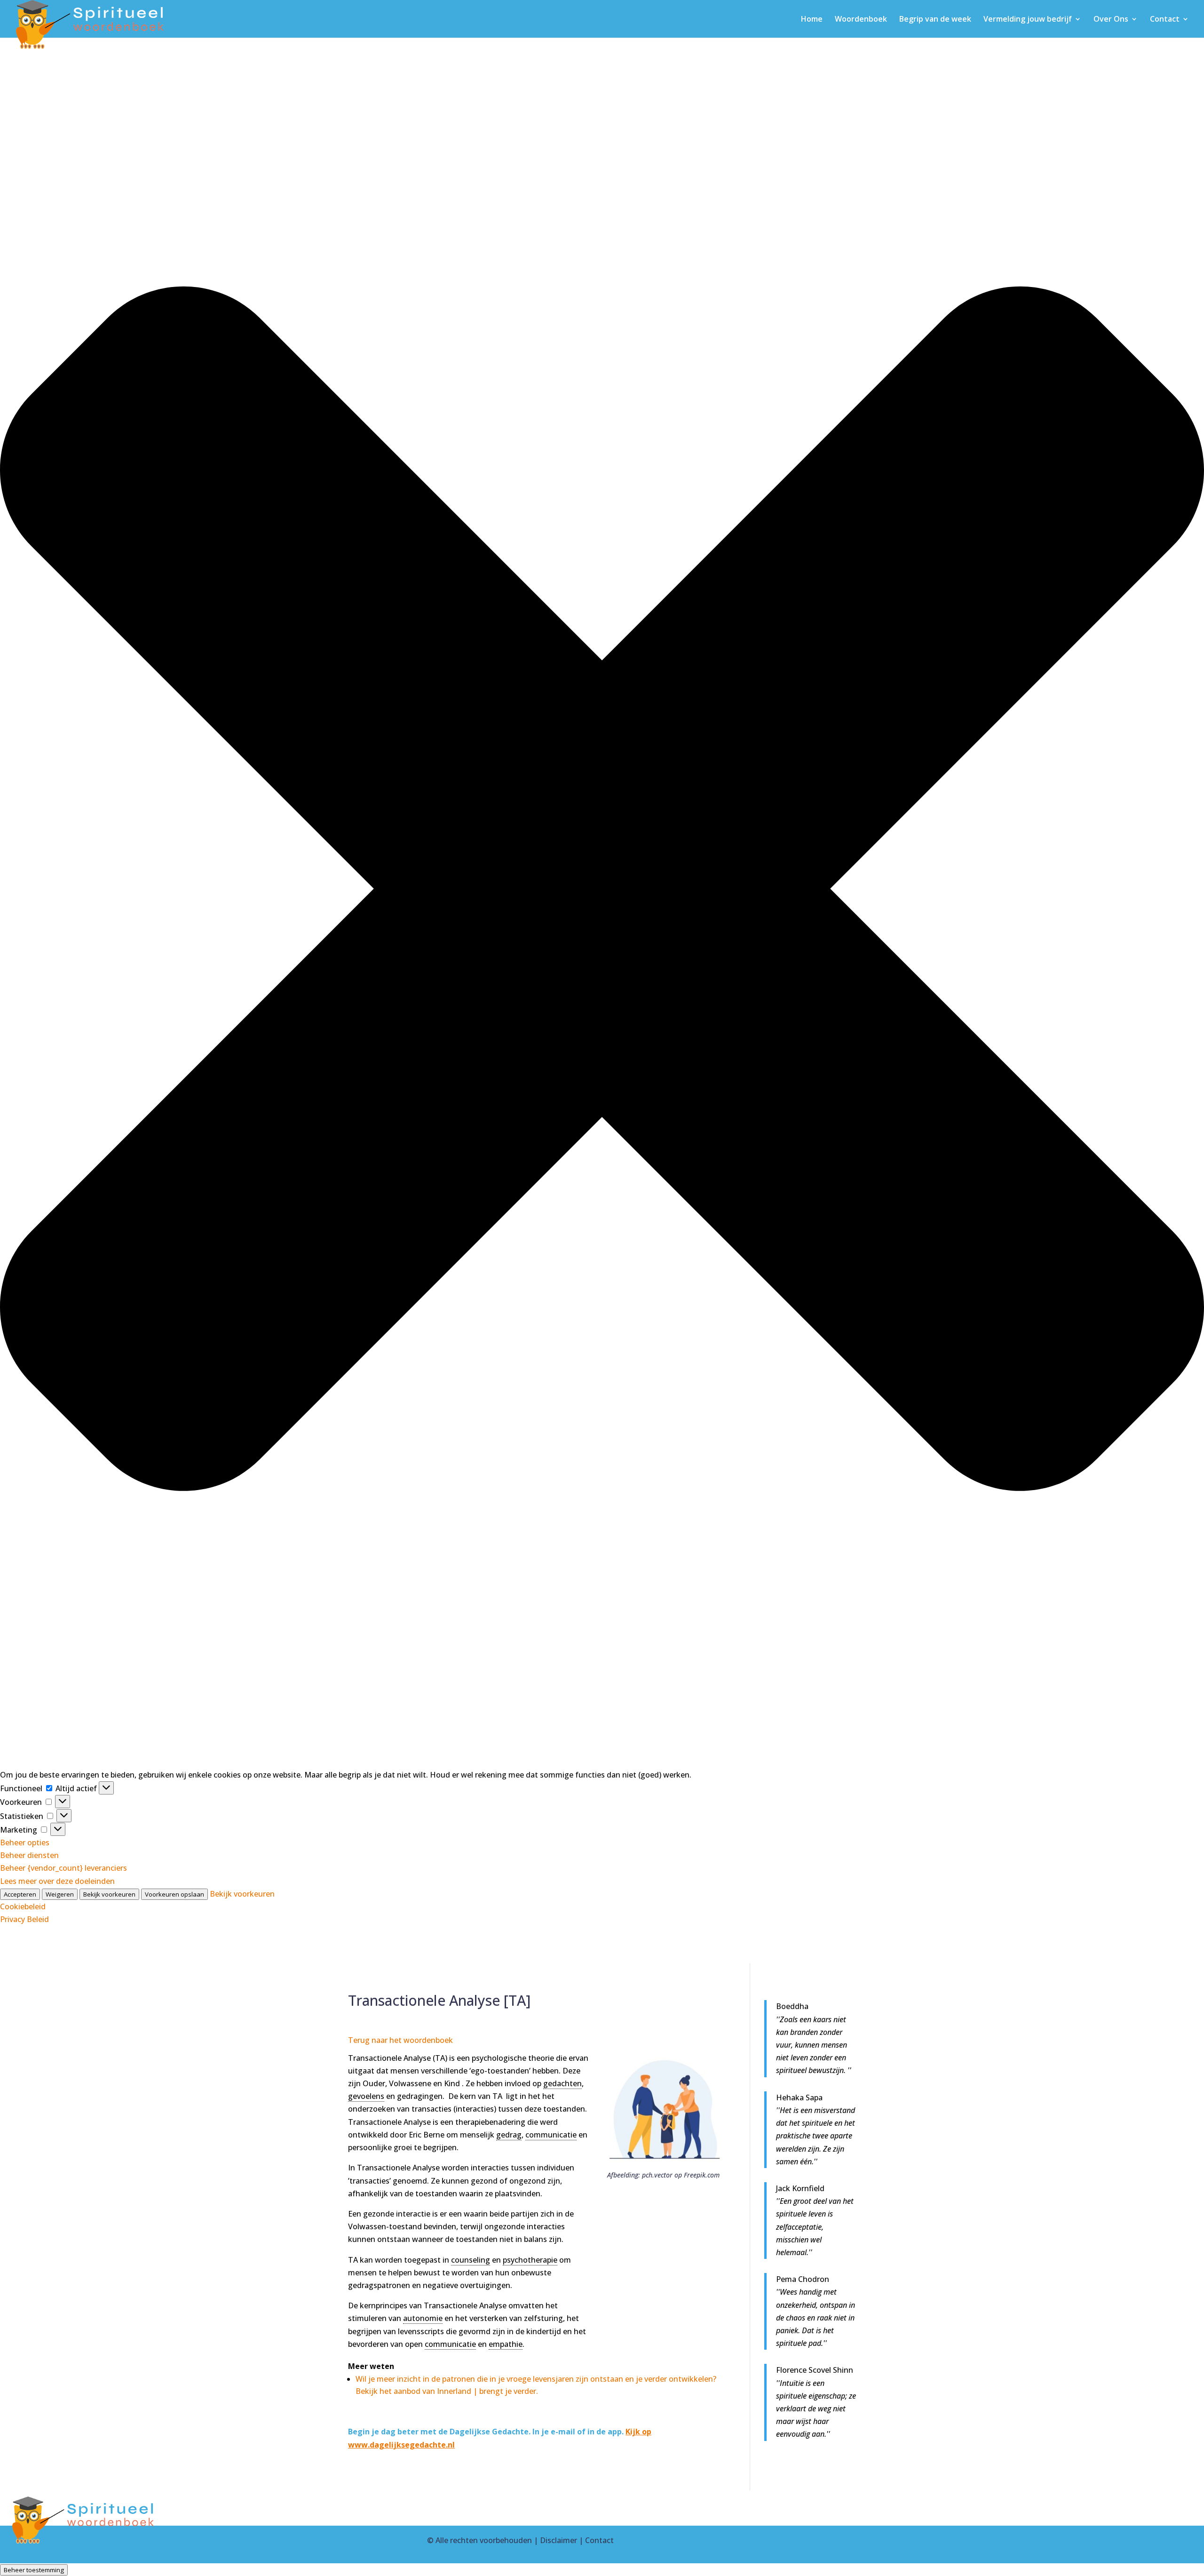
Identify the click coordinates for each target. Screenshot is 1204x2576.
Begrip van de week (935, 20)
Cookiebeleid (23, 1906)
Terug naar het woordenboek (400, 2040)
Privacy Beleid (24, 1919)
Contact (1165, 20)
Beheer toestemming (34, 2570)
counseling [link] (471, 2260)
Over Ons (1111, 20)
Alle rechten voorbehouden (484, 2540)
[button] (602, 891)
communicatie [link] (551, 2135)
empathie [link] (506, 2344)
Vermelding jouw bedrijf (1028, 20)
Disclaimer (558, 2540)
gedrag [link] (509, 2135)
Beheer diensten (29, 1855)
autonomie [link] (423, 2318)
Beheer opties (25, 1842)
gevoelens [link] (366, 2096)
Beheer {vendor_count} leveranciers (63, 1868)
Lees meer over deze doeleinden (57, 1881)
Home (812, 20)
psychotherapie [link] (530, 2260)
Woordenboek (861, 20)
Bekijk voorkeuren (109, 1894)
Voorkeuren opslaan (174, 1894)
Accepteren (20, 1894)
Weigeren (60, 1894)
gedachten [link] (562, 2083)
